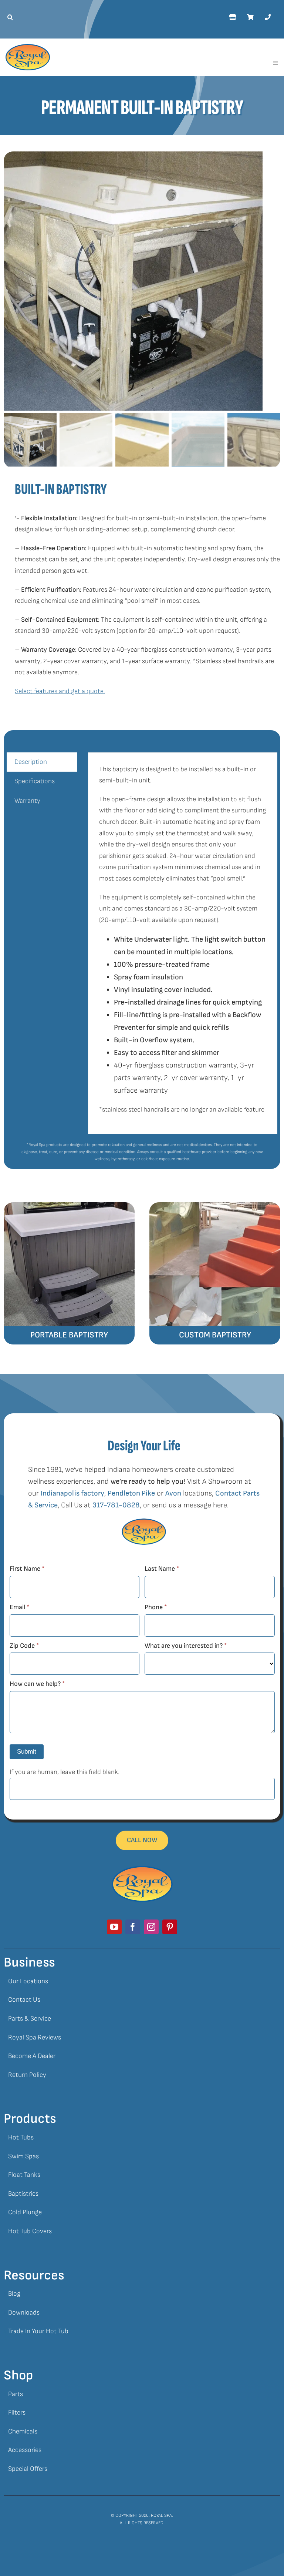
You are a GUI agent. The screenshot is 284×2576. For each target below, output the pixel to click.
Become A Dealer (32, 2056)
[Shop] (232, 17)
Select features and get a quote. (60, 691)
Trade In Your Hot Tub (38, 2331)
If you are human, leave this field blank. (65, 1772)
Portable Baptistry (69, 1335)
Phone (156, 1607)
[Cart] (250, 17)
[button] (8, 17)
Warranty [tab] (27, 801)
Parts (16, 2394)
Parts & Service (30, 2019)
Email (19, 1607)
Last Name (162, 1569)
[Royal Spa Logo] (142, 1869)
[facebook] (133, 1927)
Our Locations (28, 1981)
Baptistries (23, 2194)
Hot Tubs (21, 2137)
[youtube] (114, 1927)
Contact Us (24, 2000)
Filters (17, 2413)
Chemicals (23, 2431)
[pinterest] (170, 1927)
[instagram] (151, 1927)
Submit (27, 1752)
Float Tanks (24, 2175)
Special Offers (28, 2469)
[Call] (268, 17)
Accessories (25, 2450)
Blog (14, 2294)
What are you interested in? (186, 1646)
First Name (27, 1569)
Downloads (24, 2313)
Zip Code (24, 1646)
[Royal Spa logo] (28, 47)
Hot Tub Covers (30, 2231)
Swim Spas (23, 2156)
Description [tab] (31, 762)
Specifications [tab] (35, 781)
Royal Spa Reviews (35, 2037)
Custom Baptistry (215, 1335)
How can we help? (37, 1684)
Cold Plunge (25, 2212)
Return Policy (27, 2075)
